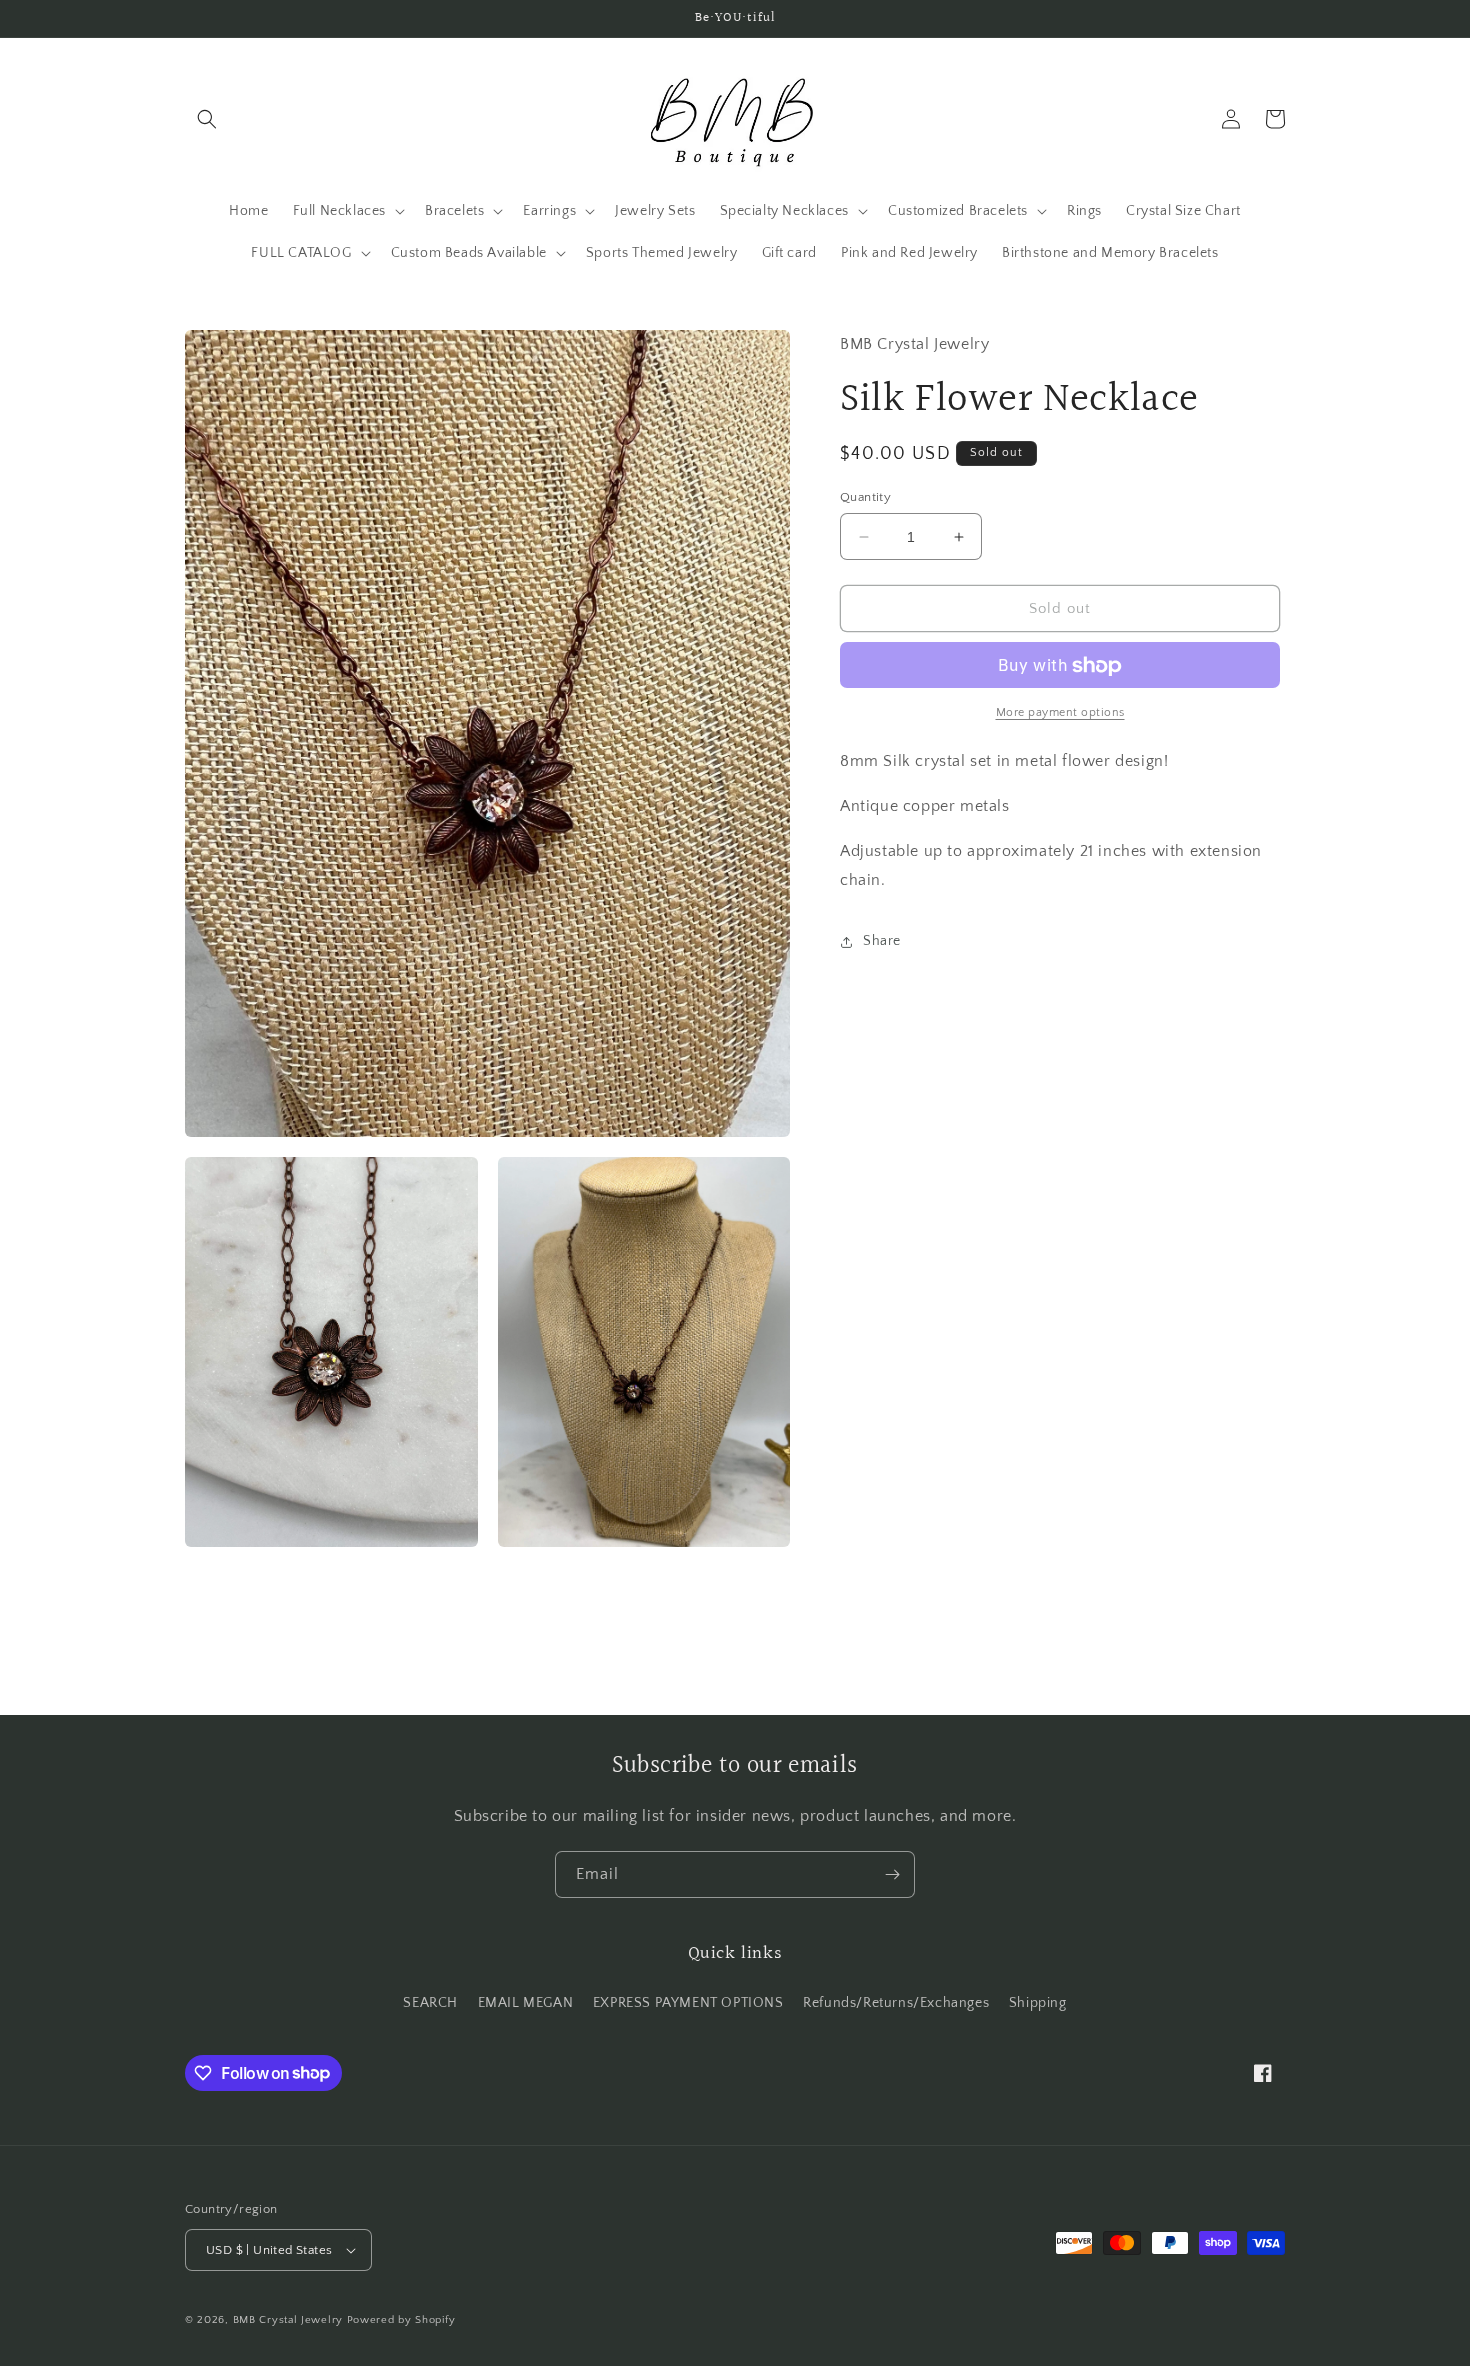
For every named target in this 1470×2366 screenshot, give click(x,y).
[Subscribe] (892, 1874)
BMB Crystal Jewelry (290, 2320)
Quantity (865, 497)
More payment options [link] (1060, 713)
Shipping (1038, 2002)
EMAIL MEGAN (526, 2002)
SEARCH (430, 2002)
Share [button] (882, 941)
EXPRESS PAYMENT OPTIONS (688, 2002)
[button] (207, 119)
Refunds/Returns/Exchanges (896, 2002)
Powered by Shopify (401, 2320)
